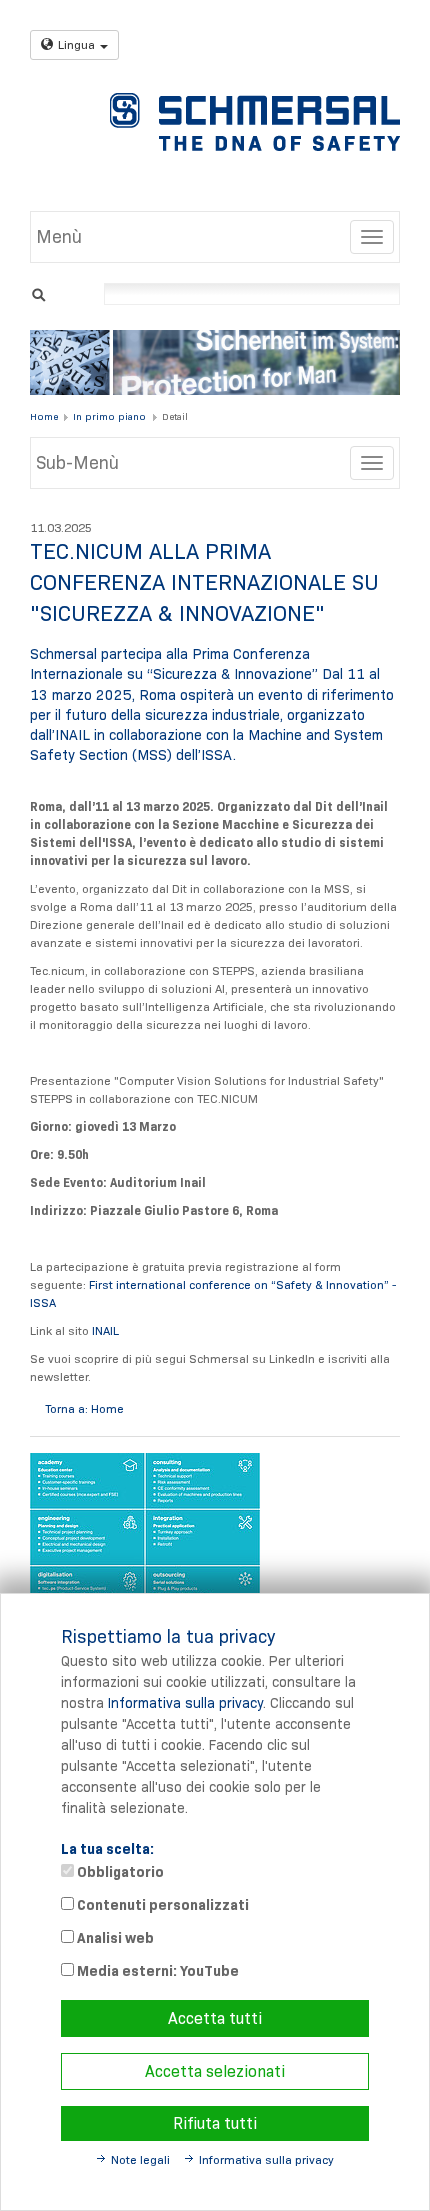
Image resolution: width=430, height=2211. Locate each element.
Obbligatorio (119, 1872)
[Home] (255, 122)
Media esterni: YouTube (156, 1971)
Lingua (76, 44)
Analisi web (114, 1938)
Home (44, 416)
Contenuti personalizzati (161, 1905)
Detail (175, 416)
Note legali (140, 2159)
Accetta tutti (215, 2018)
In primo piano (109, 416)
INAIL (104, 1330)
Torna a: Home (84, 1408)
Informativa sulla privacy (185, 1703)
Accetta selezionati (215, 2071)
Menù (59, 237)
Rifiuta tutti (215, 2123)
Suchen (38, 292)
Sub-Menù (77, 463)
